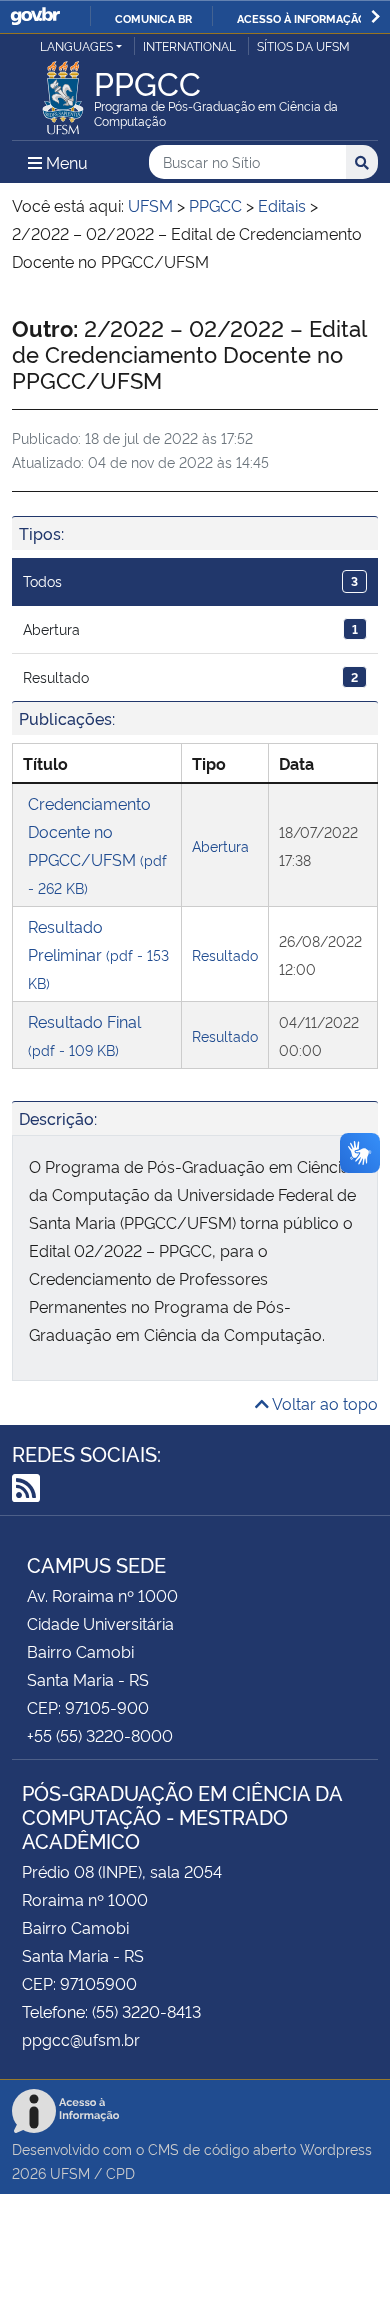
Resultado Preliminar (98, 953)
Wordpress (336, 2148)
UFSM (70, 2172)
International (189, 45)
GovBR (35, 16)
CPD (120, 2172)
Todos (190, 580)
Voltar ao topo (323, 1403)
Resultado (190, 676)
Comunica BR (153, 18)
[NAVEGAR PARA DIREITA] (375, 16)
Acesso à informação (301, 18)
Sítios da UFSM (303, 45)
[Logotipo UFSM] (63, 92)
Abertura (190, 628)
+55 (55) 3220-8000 (100, 1735)
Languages (76, 45)
